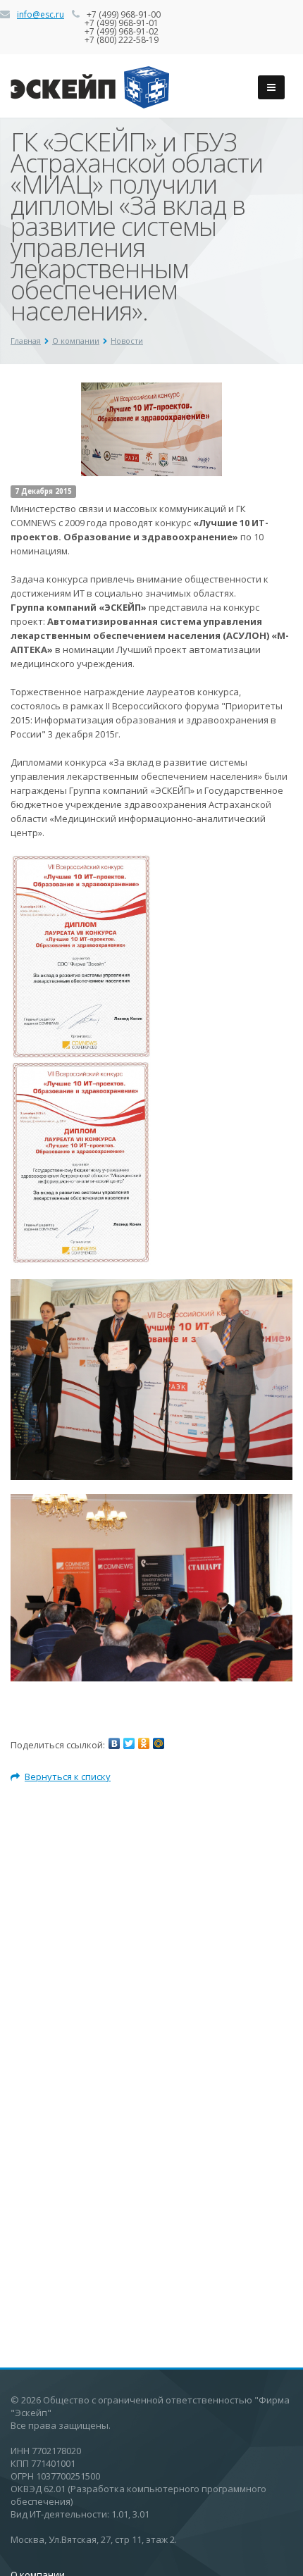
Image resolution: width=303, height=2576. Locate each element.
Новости (127, 341)
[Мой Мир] (159, 1743)
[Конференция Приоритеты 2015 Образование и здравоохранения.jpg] (151, 1587)
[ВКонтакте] (114, 1743)
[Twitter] (129, 1743)
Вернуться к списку (68, 1777)
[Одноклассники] (144, 1743)
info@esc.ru (41, 14)
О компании (76, 341)
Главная (26, 341)
